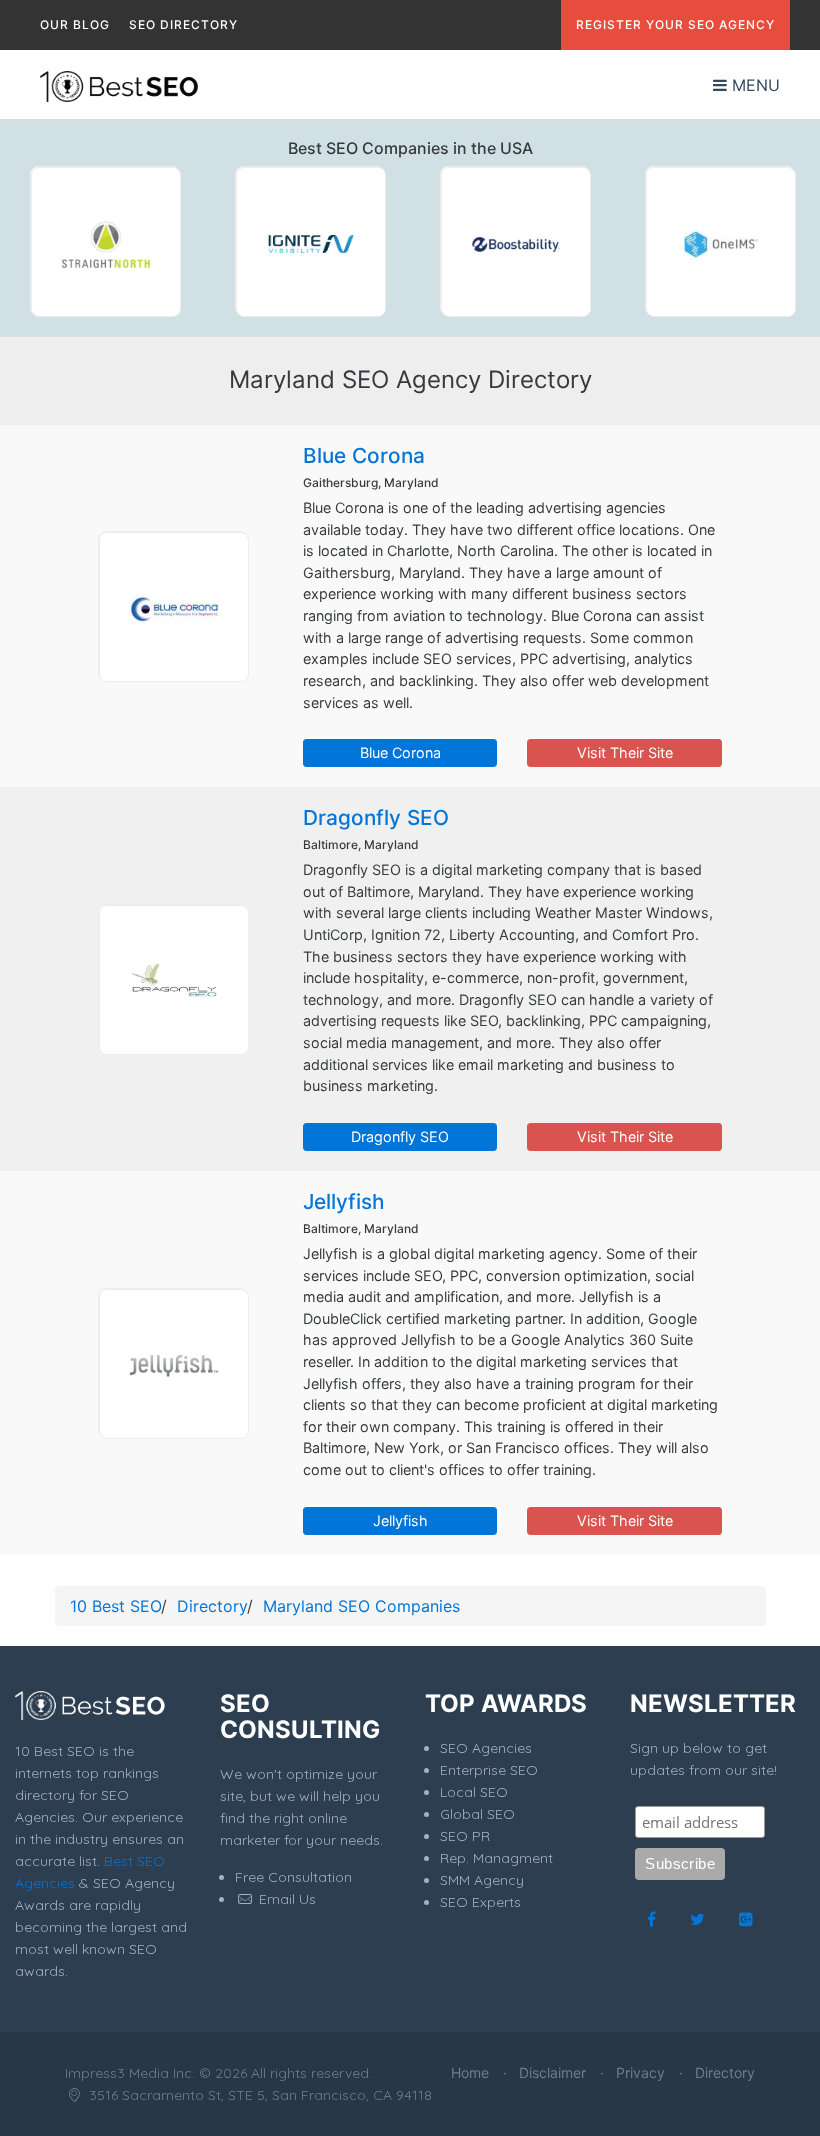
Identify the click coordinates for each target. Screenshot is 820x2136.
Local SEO (474, 1792)
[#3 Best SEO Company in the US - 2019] (515, 241)
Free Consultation (293, 1877)
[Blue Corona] (173, 606)
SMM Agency (482, 1880)
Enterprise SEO (489, 1770)
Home (470, 2072)
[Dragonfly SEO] (173, 979)
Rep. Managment (496, 1858)
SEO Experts (480, 1902)
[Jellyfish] (173, 1363)
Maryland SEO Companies (361, 1606)
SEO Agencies (486, 1748)
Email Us (285, 1899)
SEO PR (465, 1836)
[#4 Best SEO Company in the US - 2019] (720, 241)
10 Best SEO (115, 1606)
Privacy (640, 2072)
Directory (212, 1606)
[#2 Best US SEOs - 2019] (310, 241)
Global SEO (477, 1814)
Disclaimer (552, 2072)
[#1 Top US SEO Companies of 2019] (105, 241)
